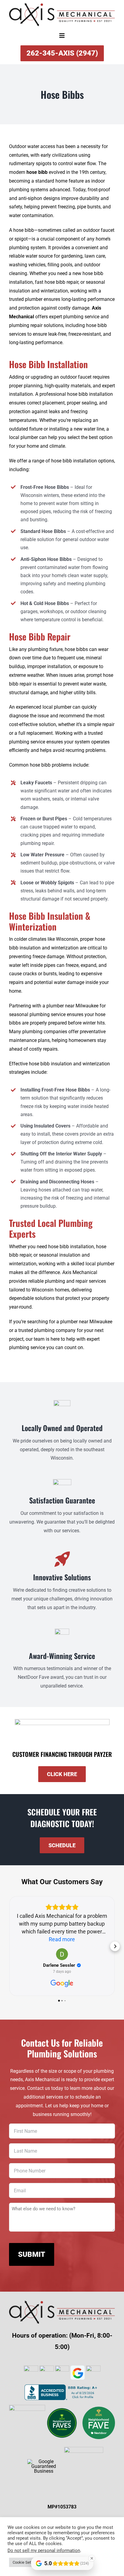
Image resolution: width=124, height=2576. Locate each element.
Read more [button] (62, 1939)
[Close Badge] (92, 2558)
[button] (9, 1946)
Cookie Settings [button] (26, 2562)
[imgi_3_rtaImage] (99, 2409)
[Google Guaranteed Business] (44, 2461)
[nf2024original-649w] (62, 2409)
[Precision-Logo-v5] (84, 2449)
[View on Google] (62, 1954)
